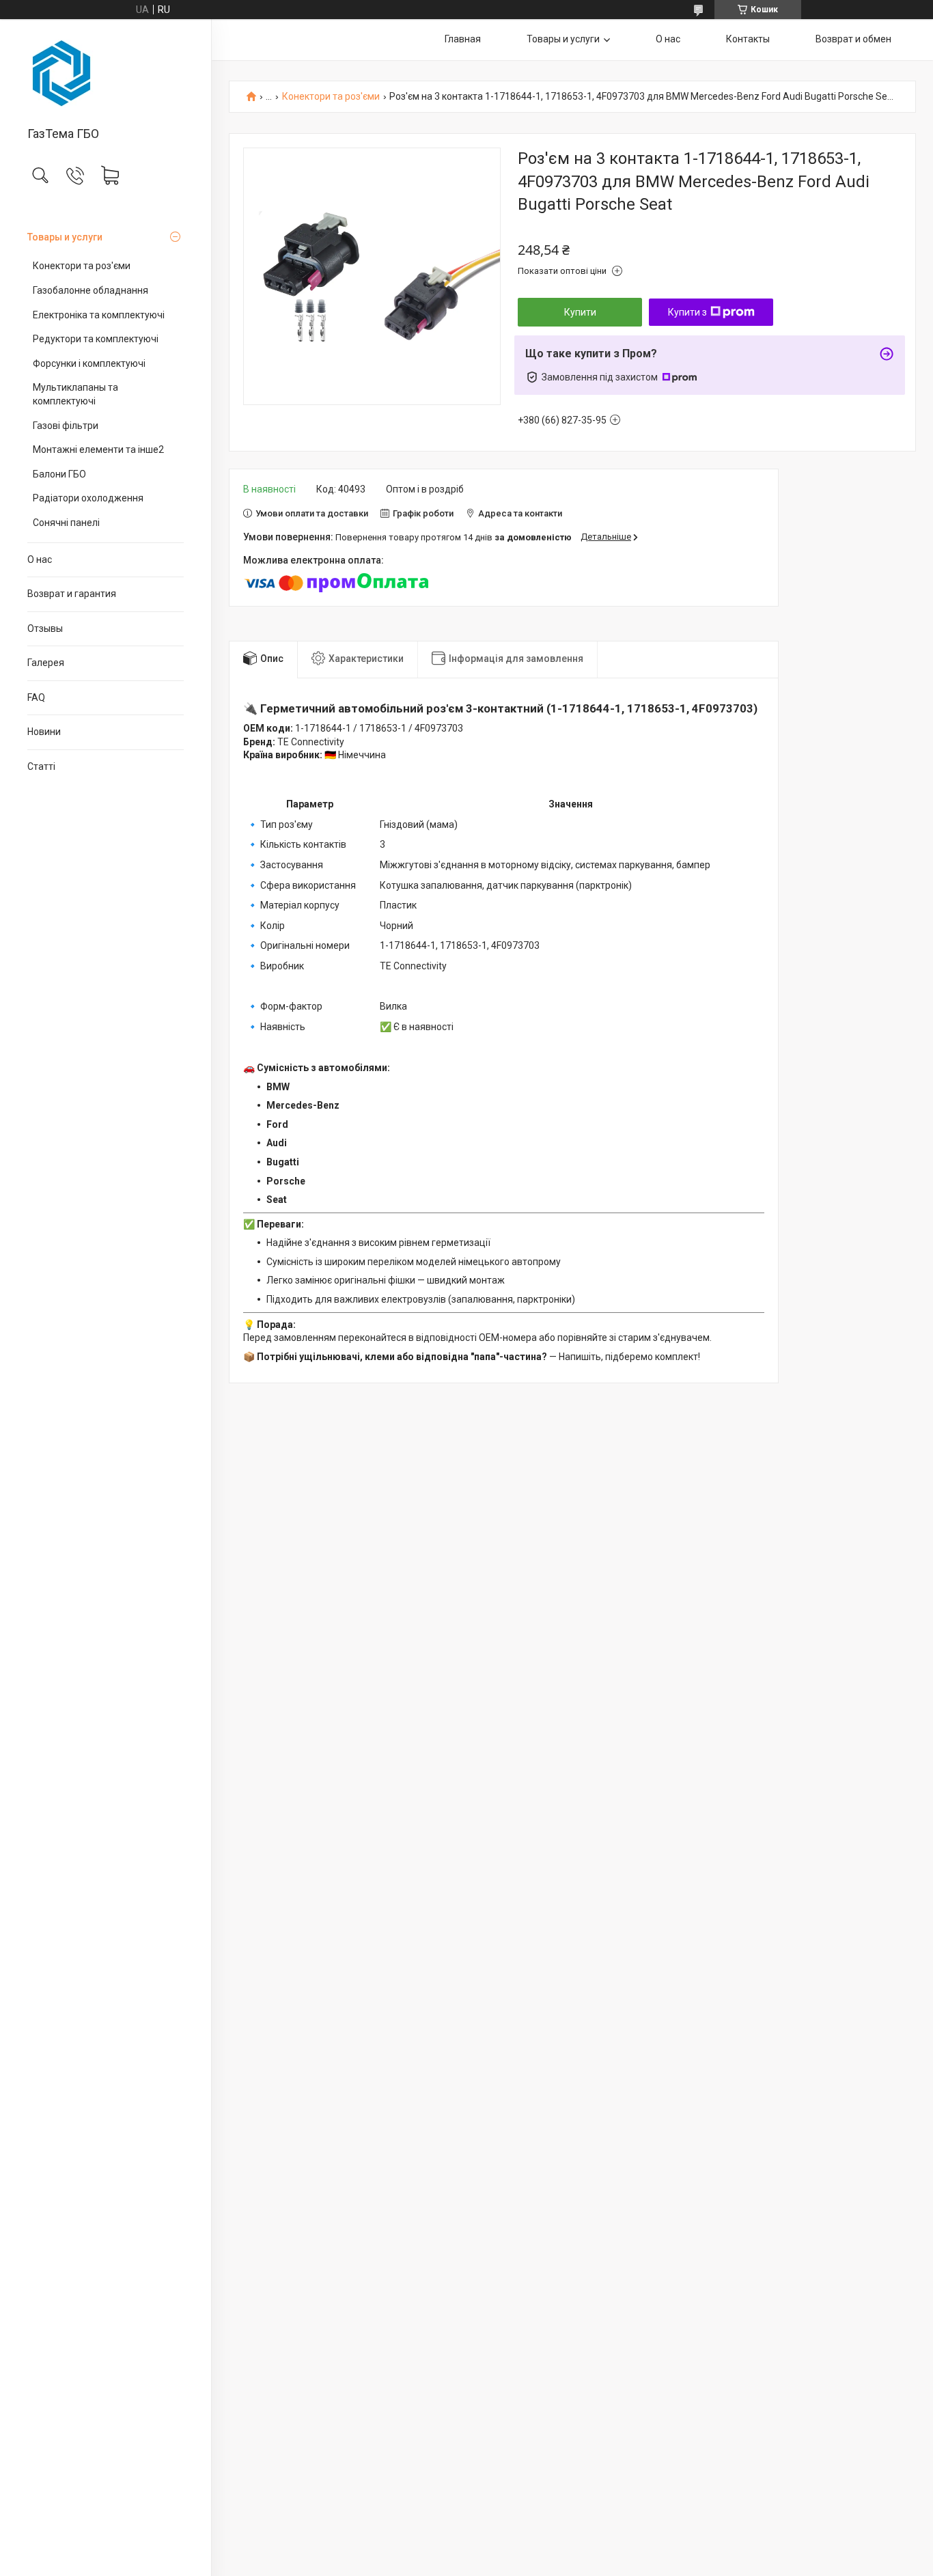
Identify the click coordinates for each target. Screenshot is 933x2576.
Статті (41, 766)
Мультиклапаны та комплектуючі (75, 394)
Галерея (46, 663)
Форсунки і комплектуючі (89, 363)
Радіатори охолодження (88, 498)
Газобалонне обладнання (90, 290)
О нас (40, 559)
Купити (580, 312)
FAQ (36, 697)
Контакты (748, 39)
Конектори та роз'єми (82, 266)
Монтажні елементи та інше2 (98, 449)
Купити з (687, 312)
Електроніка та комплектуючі (99, 315)
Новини (44, 732)
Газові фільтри (66, 426)
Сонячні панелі (66, 523)
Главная (463, 39)
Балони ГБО (59, 474)
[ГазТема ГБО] (106, 74)
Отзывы (45, 628)
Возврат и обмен (853, 39)
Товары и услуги (65, 237)
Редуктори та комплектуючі (96, 339)
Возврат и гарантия (72, 594)
